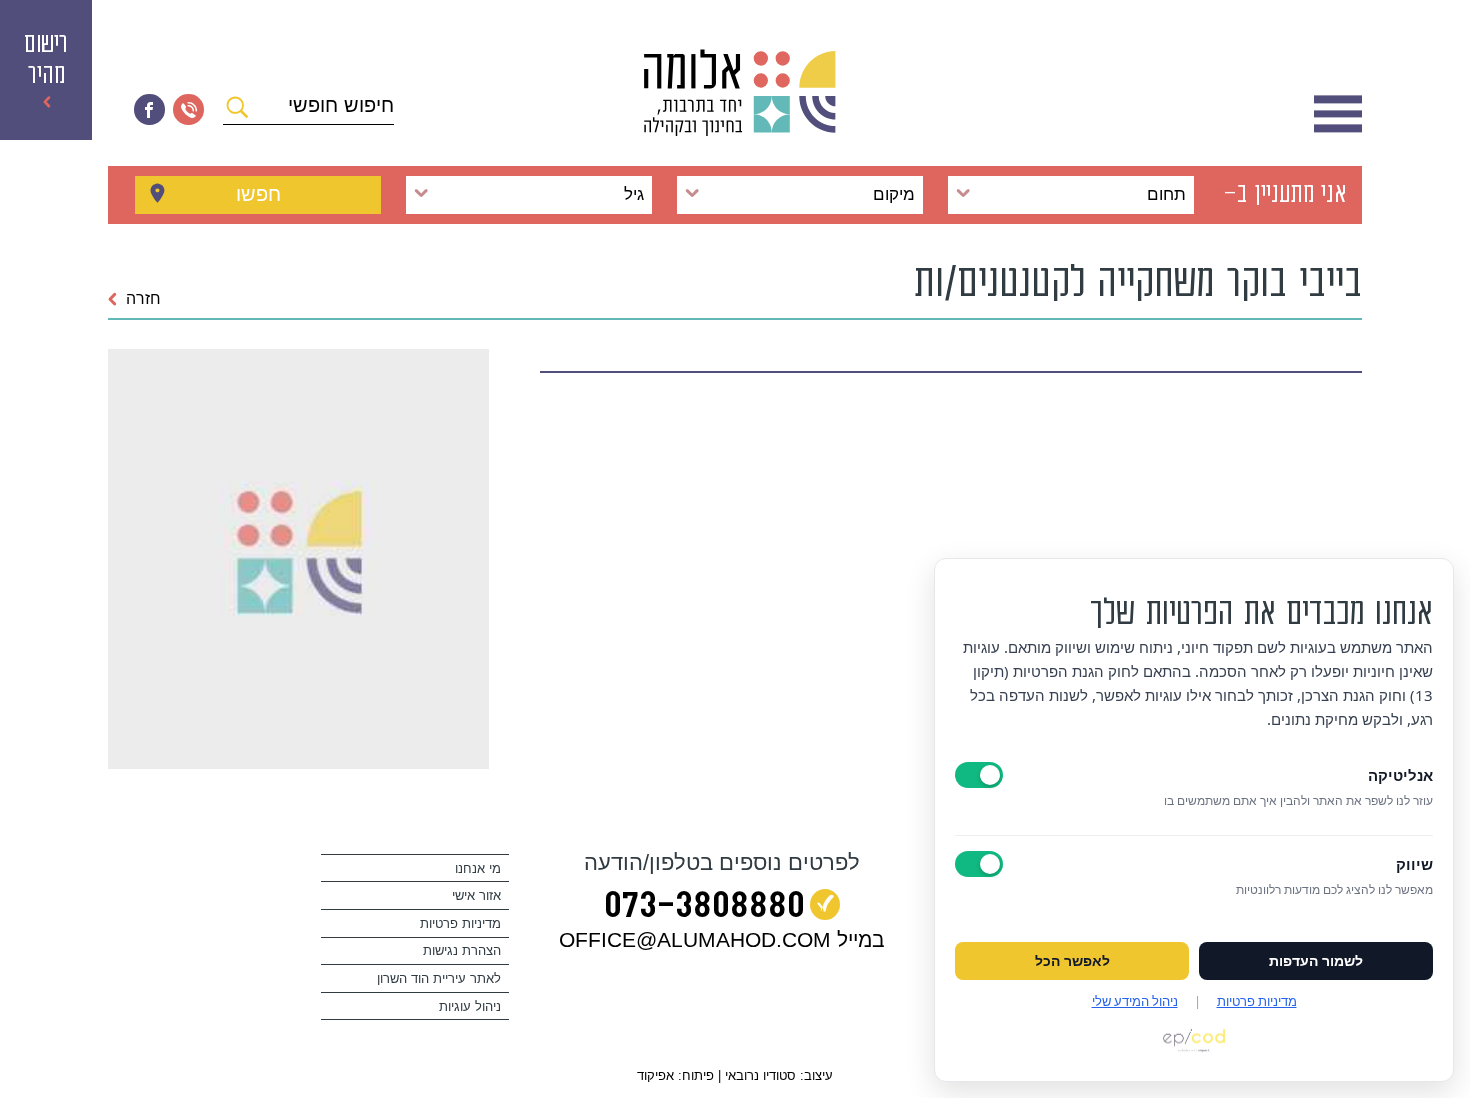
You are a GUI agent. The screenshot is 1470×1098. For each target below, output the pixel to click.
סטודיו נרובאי (760, 1075)
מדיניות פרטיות (460, 923)
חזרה (143, 298)
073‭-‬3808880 (705, 909)
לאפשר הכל (1072, 961)
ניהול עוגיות (470, 1006)
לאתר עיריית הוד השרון (439, 978)
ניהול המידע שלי (1135, 1001)
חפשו (258, 194)
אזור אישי (476, 895)
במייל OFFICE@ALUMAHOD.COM (722, 939)
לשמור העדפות (1316, 961)
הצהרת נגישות (462, 950)
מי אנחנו (478, 868)
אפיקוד (655, 1075)
